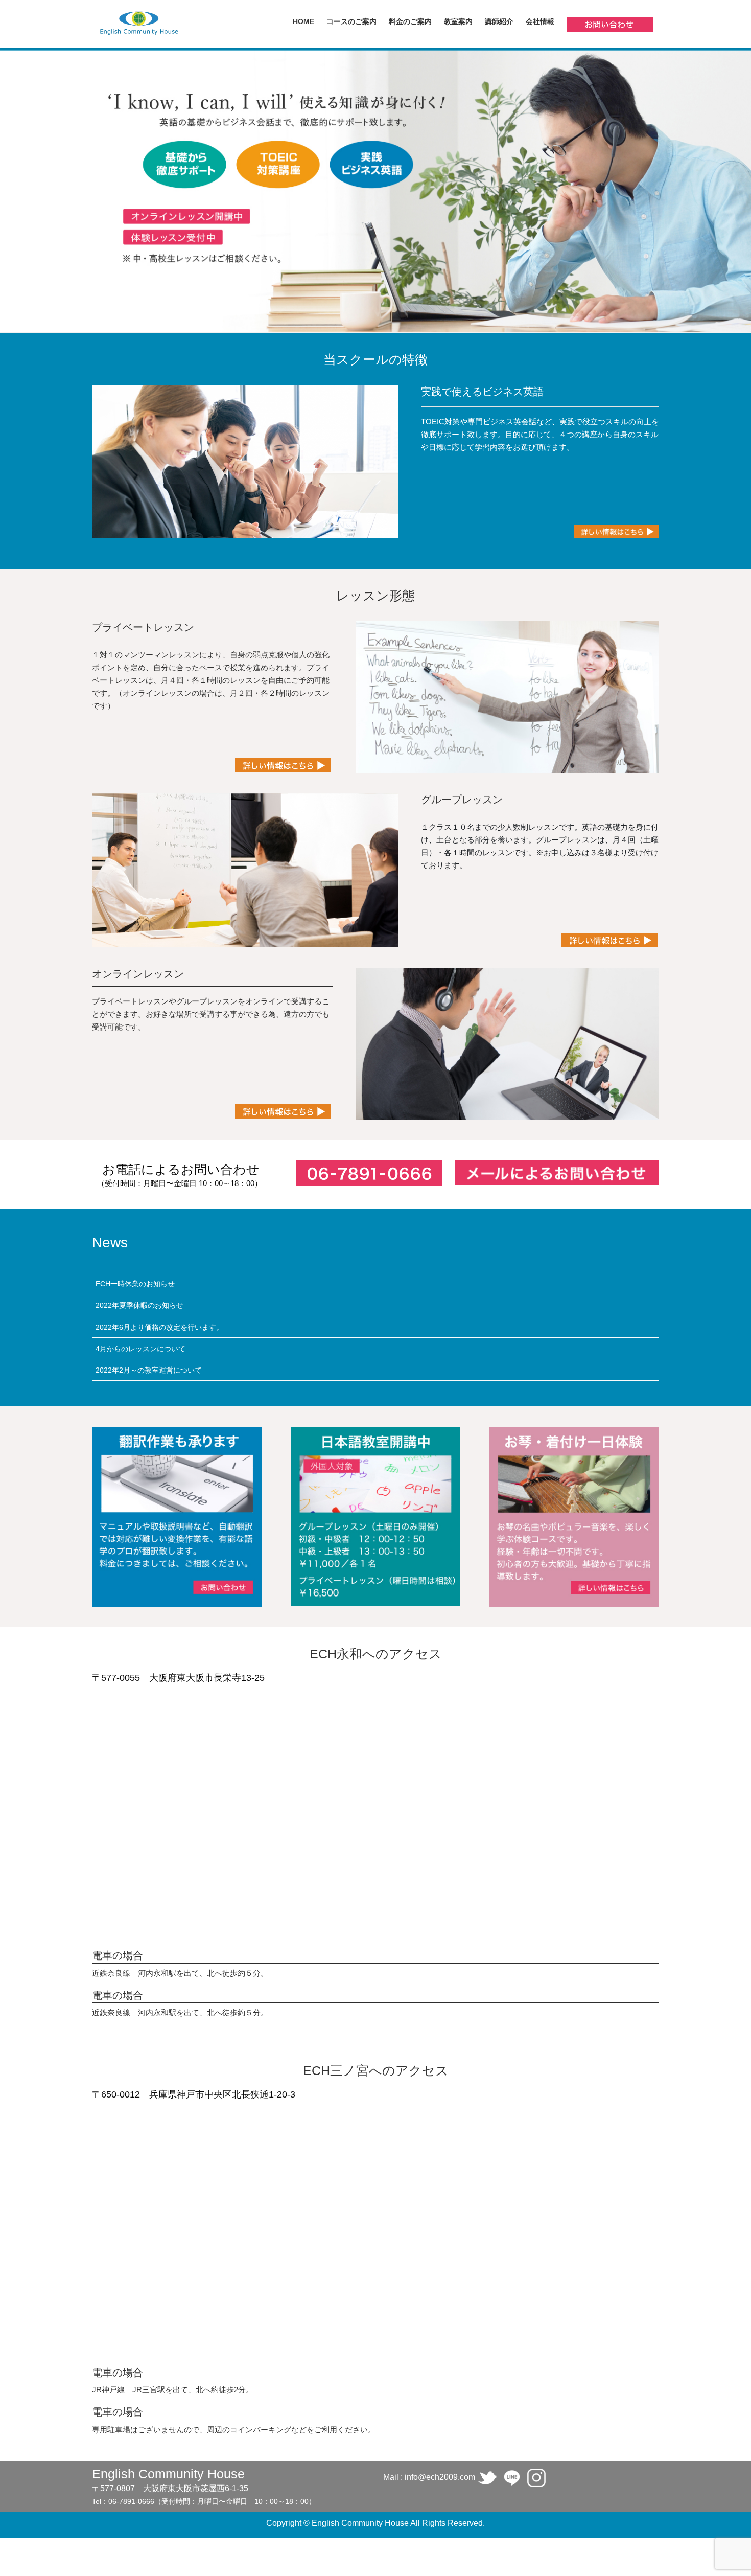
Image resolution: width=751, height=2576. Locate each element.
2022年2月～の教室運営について (149, 1370)
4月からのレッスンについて (140, 1349)
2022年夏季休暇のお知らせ (139, 1305)
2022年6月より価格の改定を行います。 (159, 1327)
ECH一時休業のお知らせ (135, 1284)
